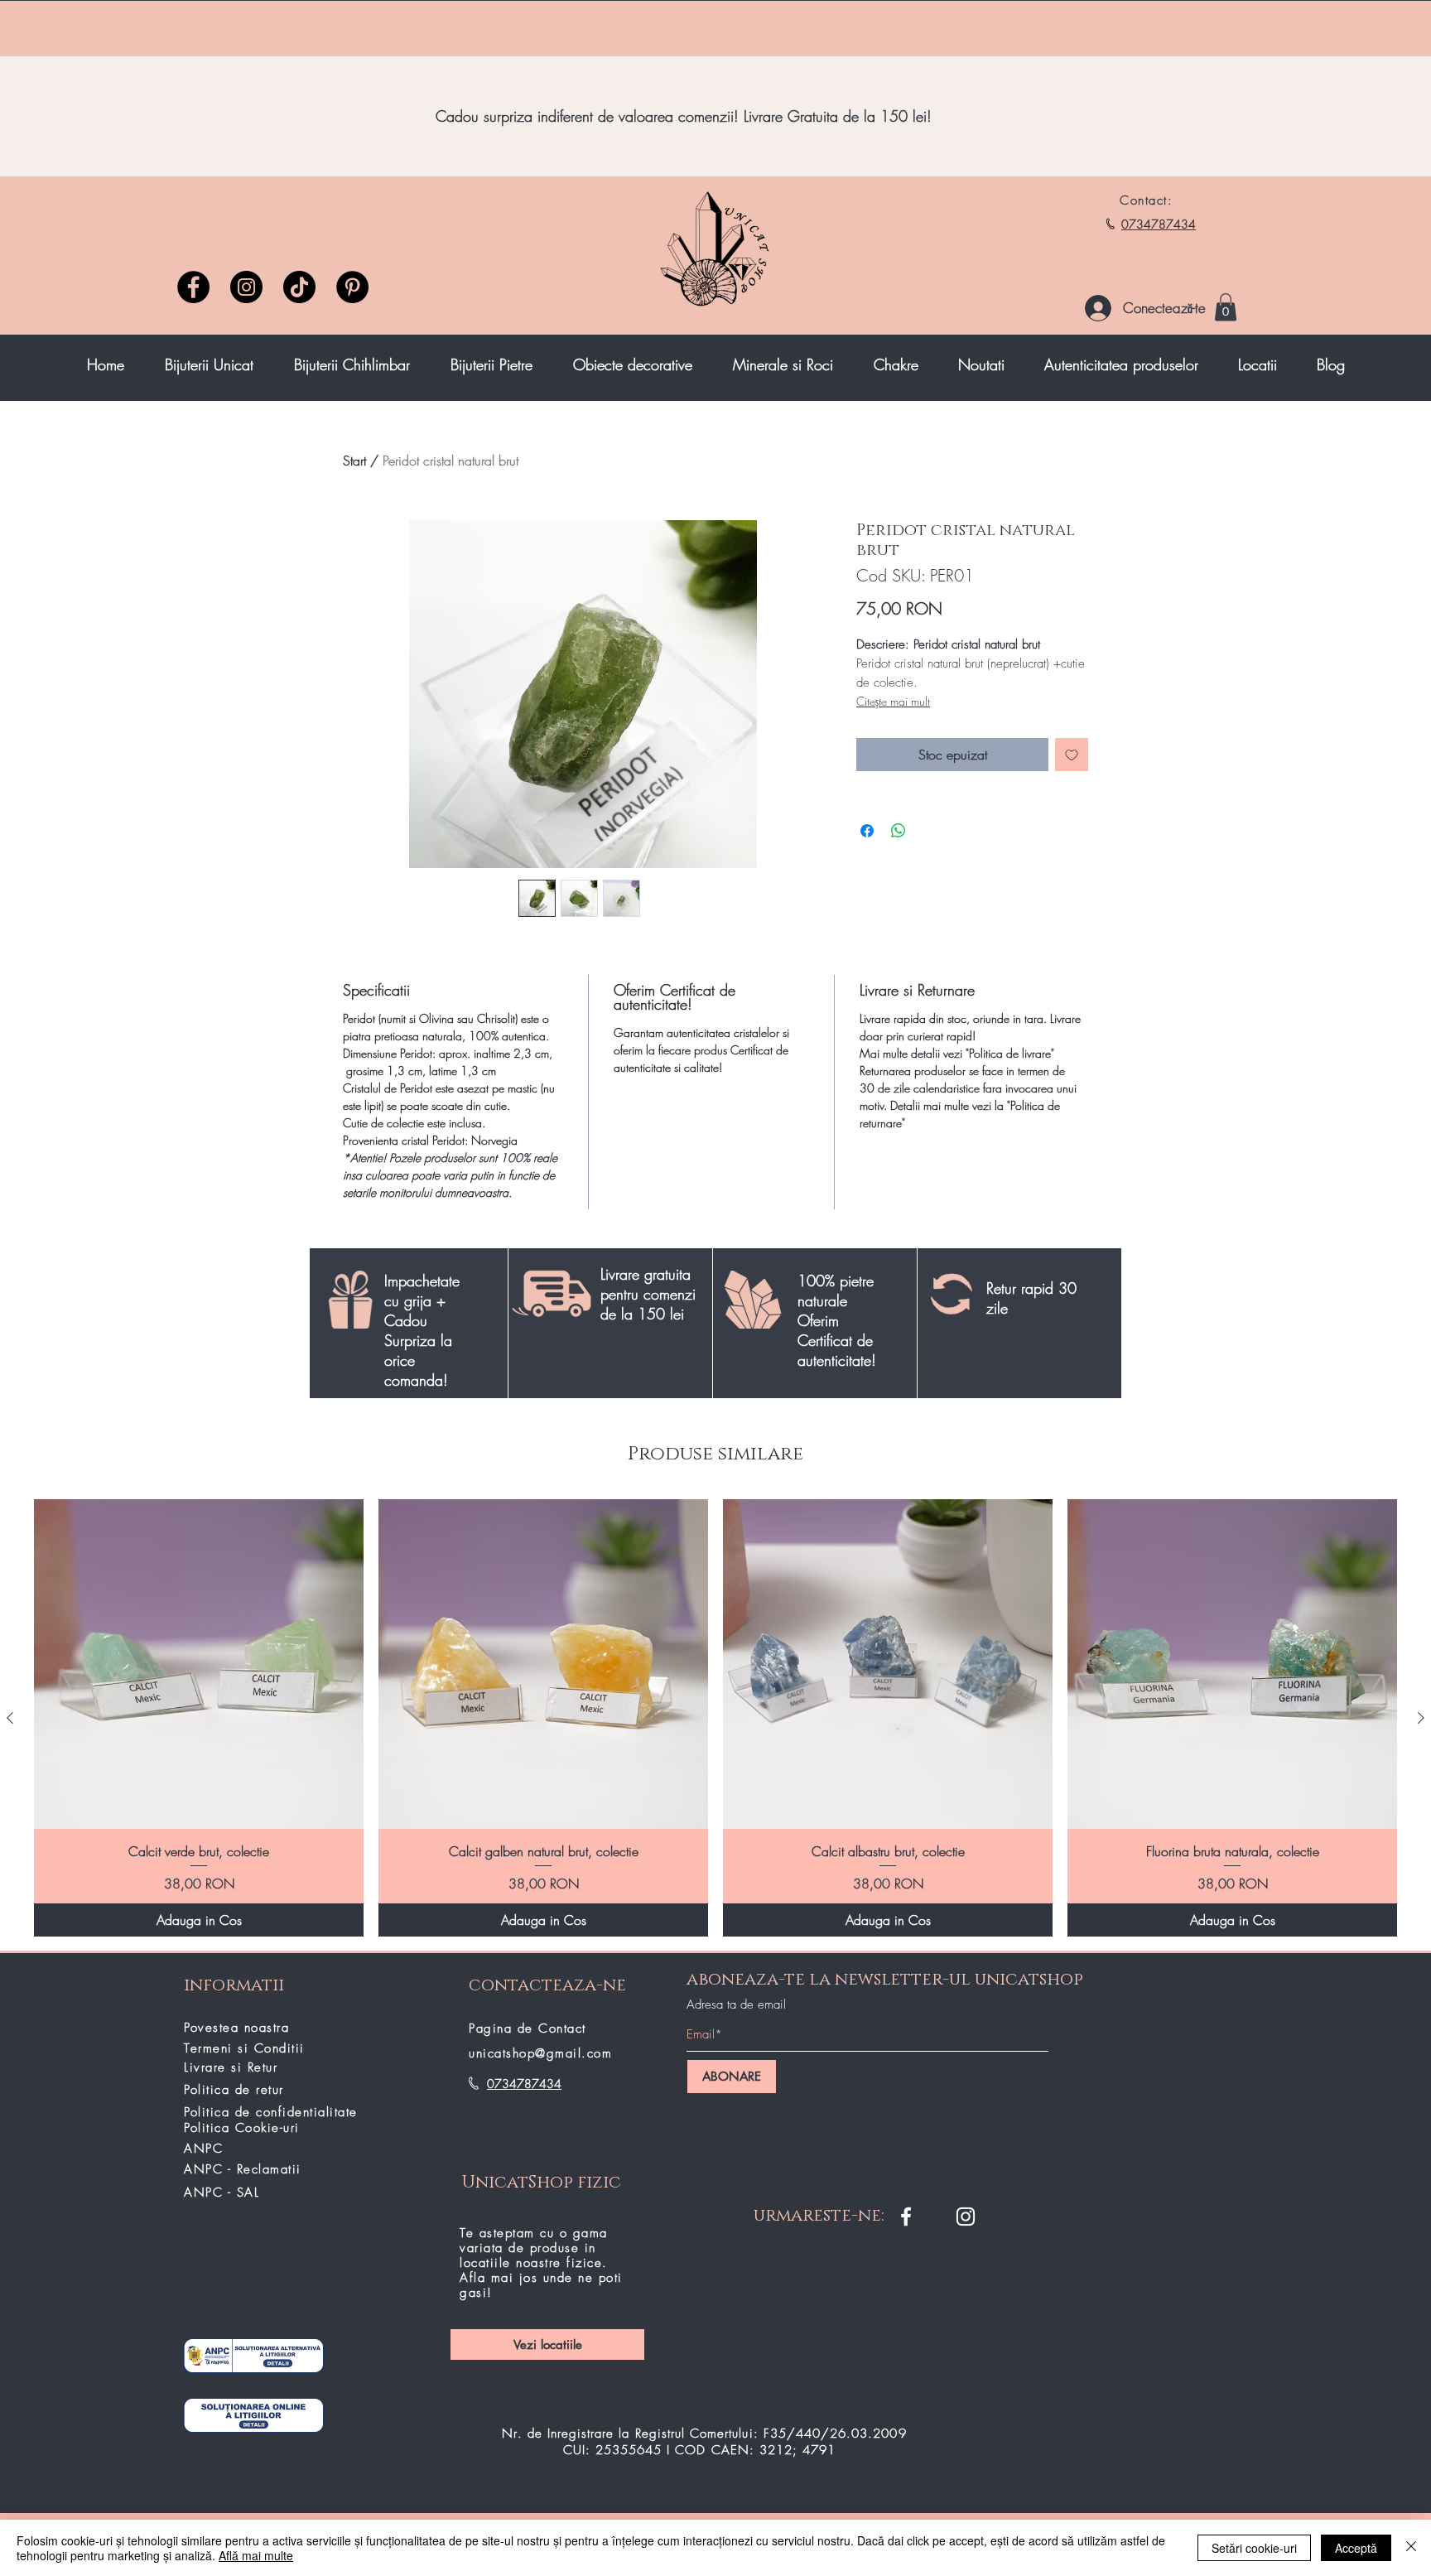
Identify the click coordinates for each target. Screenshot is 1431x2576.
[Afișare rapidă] (199, 1664)
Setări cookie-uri (1254, 2548)
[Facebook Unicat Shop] (906, 2217)
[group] (715, 1718)
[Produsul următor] (1421, 1718)
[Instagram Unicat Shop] (966, 2217)
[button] (1226, 307)
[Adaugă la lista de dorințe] (1072, 755)
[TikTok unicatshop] (299, 287)
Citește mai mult (893, 701)
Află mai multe (256, 2555)
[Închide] (1411, 2548)
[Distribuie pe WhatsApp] (899, 831)
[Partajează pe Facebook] (867, 831)
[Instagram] (246, 287)
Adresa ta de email (736, 2005)
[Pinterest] (352, 287)
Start (354, 461)
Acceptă (1356, 2548)
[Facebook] (193, 287)
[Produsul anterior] (10, 1718)
